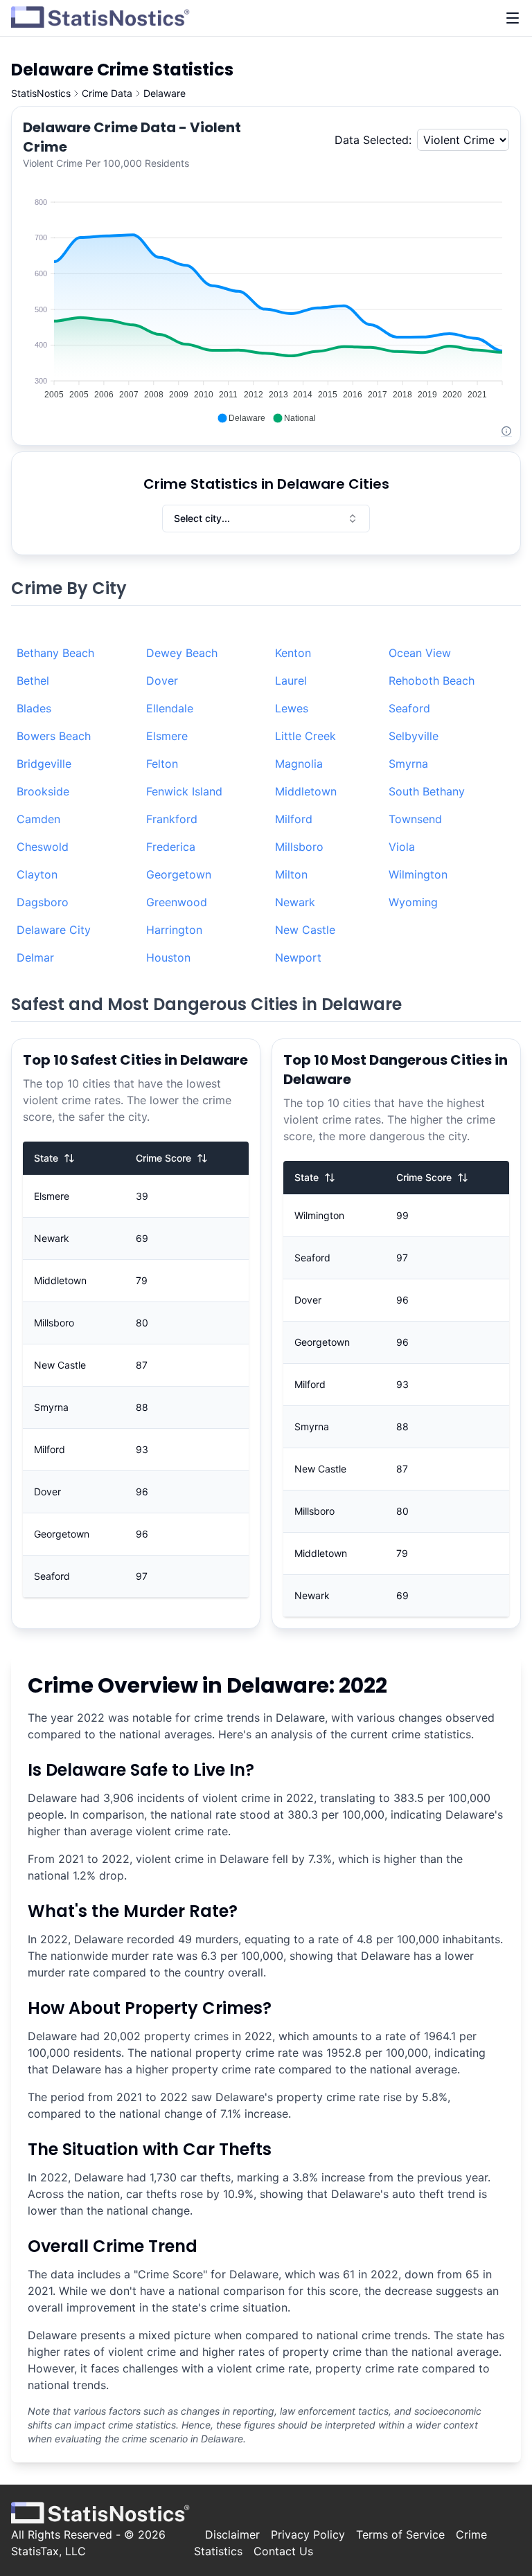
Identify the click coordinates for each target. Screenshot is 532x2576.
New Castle (305, 930)
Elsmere (167, 736)
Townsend (415, 819)
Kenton (293, 653)
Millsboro (299, 847)
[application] (266, 303)
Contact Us (283, 2551)
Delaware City (54, 930)
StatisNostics (41, 93)
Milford (294, 819)
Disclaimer (232, 2534)
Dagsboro (43, 902)
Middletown (306, 791)
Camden (38, 819)
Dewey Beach (182, 653)
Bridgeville (44, 764)
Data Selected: (373, 140)
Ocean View (420, 653)
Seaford (409, 708)
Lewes (292, 708)
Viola (402, 847)
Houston (168, 957)
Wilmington (418, 874)
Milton (291, 874)
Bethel (33, 681)
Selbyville (414, 736)
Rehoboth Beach (432, 681)
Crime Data (107, 93)
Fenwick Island (184, 791)
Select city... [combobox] (202, 518)
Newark (295, 902)
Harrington (174, 930)
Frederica (171, 847)
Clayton (37, 874)
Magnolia (299, 764)
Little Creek (305, 736)
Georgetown (179, 874)
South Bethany (427, 791)
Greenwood (177, 902)
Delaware (165, 93)
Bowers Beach (54, 736)
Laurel (291, 681)
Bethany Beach (55, 653)
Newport (298, 957)
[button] (241, 418)
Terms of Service (400, 2534)
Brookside (43, 791)
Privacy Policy (308, 2534)
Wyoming (413, 902)
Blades (34, 708)
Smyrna (408, 764)
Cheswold (43, 847)
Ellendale (170, 708)
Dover (162, 681)
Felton (162, 764)
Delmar (35, 957)
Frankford (172, 819)
